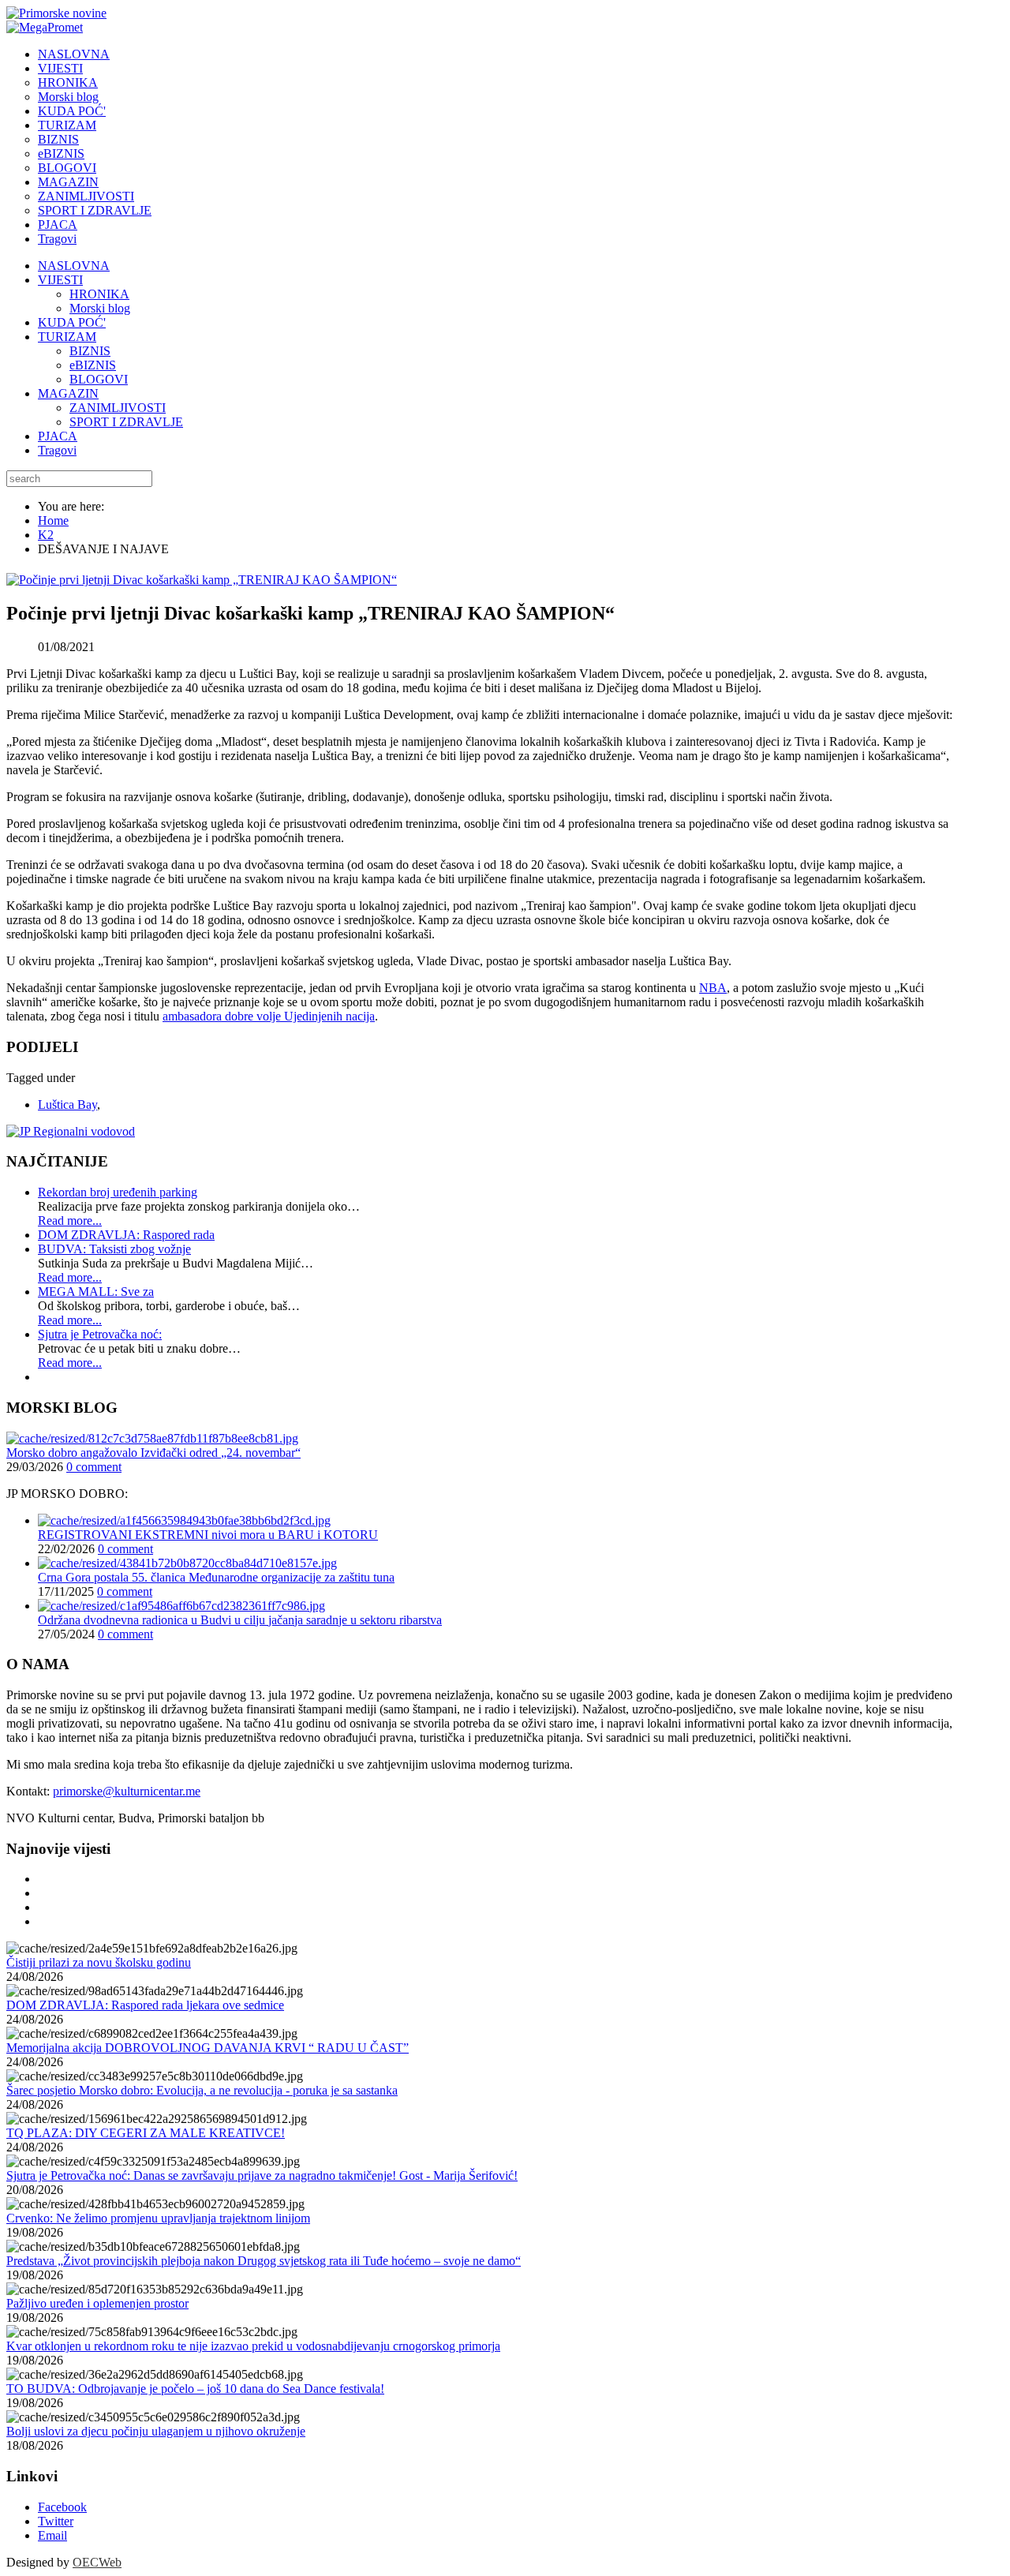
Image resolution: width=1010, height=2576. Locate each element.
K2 (46, 535)
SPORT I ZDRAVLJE (126, 422)
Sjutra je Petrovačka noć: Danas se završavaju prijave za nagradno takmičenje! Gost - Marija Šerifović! (262, 2175)
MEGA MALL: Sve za (96, 1292)
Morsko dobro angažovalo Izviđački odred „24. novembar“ (153, 1453)
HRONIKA (99, 294)
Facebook (62, 2507)
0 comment (94, 1467)
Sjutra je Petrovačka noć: (100, 1334)
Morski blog (100, 308)
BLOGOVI (99, 379)
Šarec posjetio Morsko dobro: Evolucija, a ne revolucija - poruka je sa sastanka (202, 2090)
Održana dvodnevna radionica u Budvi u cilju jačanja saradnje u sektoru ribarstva (240, 1620)
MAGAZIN (68, 393)
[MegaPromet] (45, 27)
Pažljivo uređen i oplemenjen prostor (97, 2303)
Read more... (70, 1221)
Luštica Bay (67, 1105)
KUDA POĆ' (72, 322)
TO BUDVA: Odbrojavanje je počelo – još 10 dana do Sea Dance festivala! (195, 2389)
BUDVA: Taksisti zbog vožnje (114, 1249)
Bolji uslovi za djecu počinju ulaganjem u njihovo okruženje (156, 2431)
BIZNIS (90, 351)
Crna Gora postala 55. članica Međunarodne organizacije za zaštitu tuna (216, 1577)
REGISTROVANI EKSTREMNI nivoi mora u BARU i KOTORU (208, 1535)
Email (52, 2535)
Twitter (56, 2521)
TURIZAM (67, 337)
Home (53, 520)
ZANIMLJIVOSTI (118, 408)
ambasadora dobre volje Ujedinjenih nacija (269, 1016)
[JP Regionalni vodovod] (71, 1131)
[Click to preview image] (202, 580)
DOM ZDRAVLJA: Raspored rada (126, 1235)
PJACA (58, 436)
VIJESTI (60, 280)
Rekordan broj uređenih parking (118, 1192)
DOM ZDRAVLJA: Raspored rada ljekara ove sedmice (145, 2005)
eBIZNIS (93, 365)
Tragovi (57, 450)
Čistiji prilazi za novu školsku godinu (99, 1962)
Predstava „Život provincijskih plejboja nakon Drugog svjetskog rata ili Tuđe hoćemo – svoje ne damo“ (264, 2261)
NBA (713, 988)
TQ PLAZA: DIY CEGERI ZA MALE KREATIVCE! (146, 2133)
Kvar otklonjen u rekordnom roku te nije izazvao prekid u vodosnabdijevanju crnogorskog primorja (253, 2346)
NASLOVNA (74, 266)
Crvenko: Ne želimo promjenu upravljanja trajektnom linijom (158, 2218)
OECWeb (97, 2562)
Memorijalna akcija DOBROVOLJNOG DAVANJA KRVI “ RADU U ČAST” (208, 2048)
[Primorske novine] (56, 13)
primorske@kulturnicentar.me (127, 1791)
